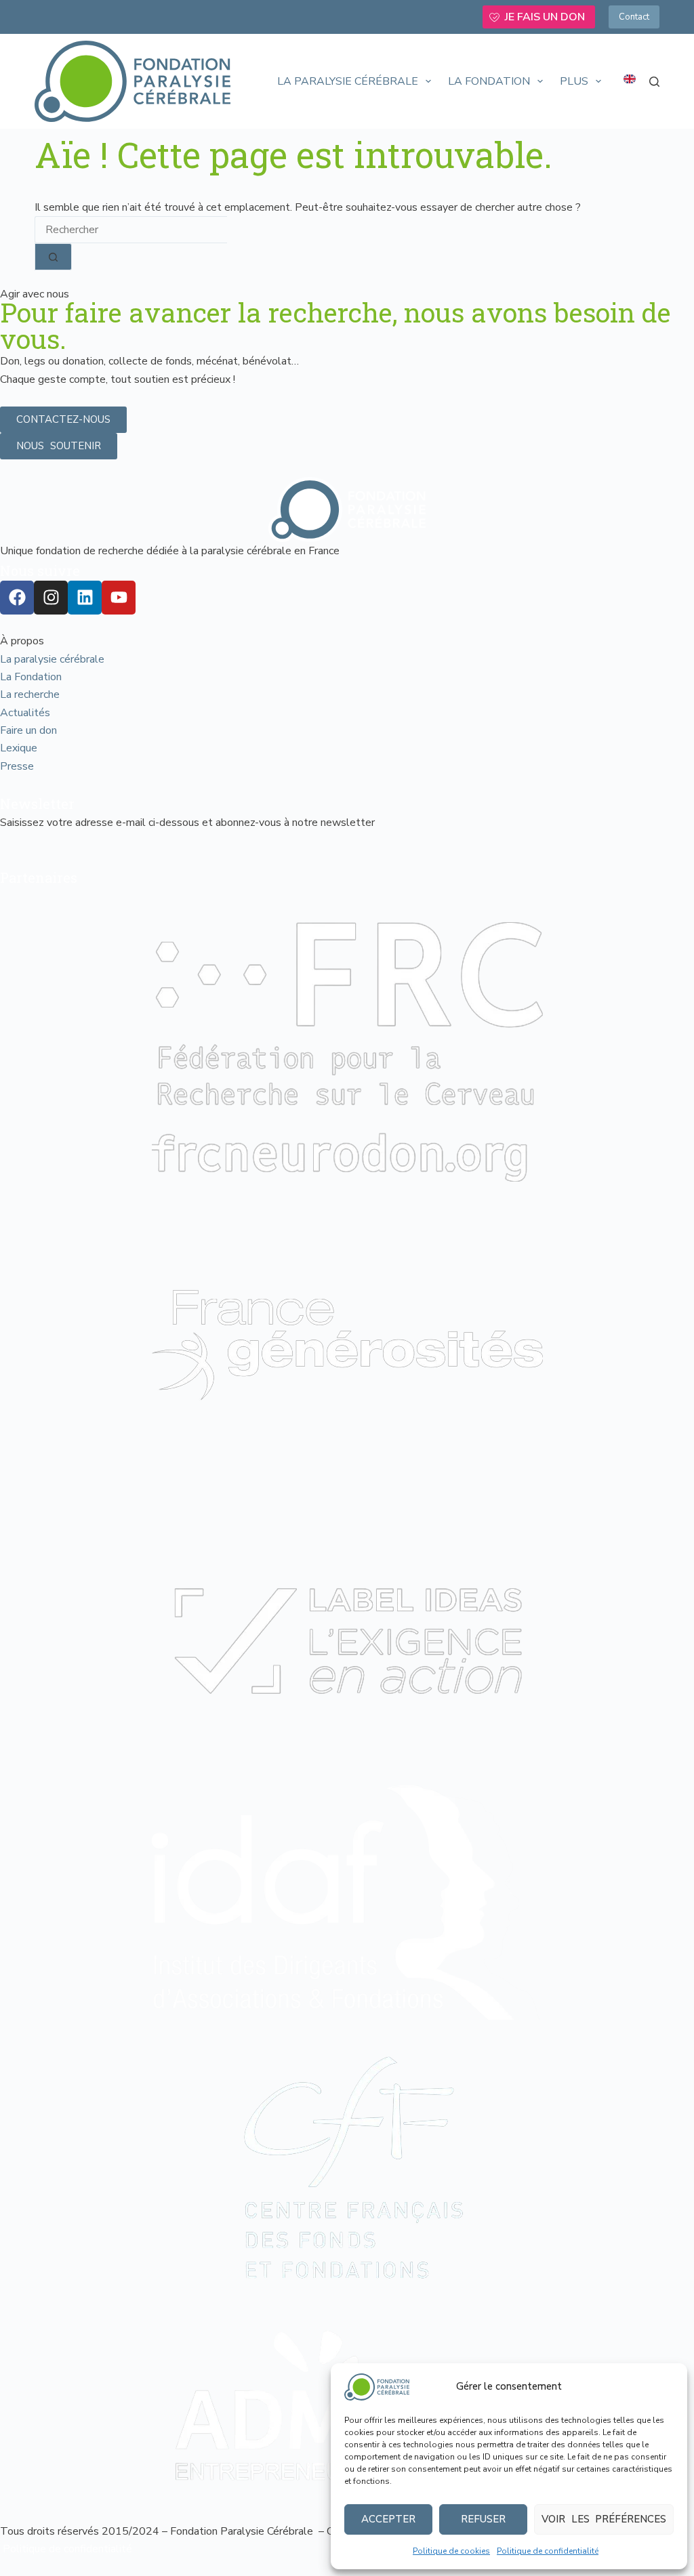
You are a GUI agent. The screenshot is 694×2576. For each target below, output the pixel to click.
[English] (630, 79)
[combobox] (131, 230)
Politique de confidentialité (548, 2551)
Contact (634, 17)
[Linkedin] (85, 598)
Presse (17, 766)
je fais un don (545, 17)
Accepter (388, 2519)
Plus (574, 81)
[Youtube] (119, 598)
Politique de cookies (451, 2551)
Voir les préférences (604, 2519)
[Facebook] (17, 598)
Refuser (483, 2519)
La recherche (30, 694)
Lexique (19, 748)
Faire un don (28, 730)
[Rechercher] (654, 82)
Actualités (25, 713)
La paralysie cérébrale (348, 81)
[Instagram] (51, 598)
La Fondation (489, 81)
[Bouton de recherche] (53, 257)
